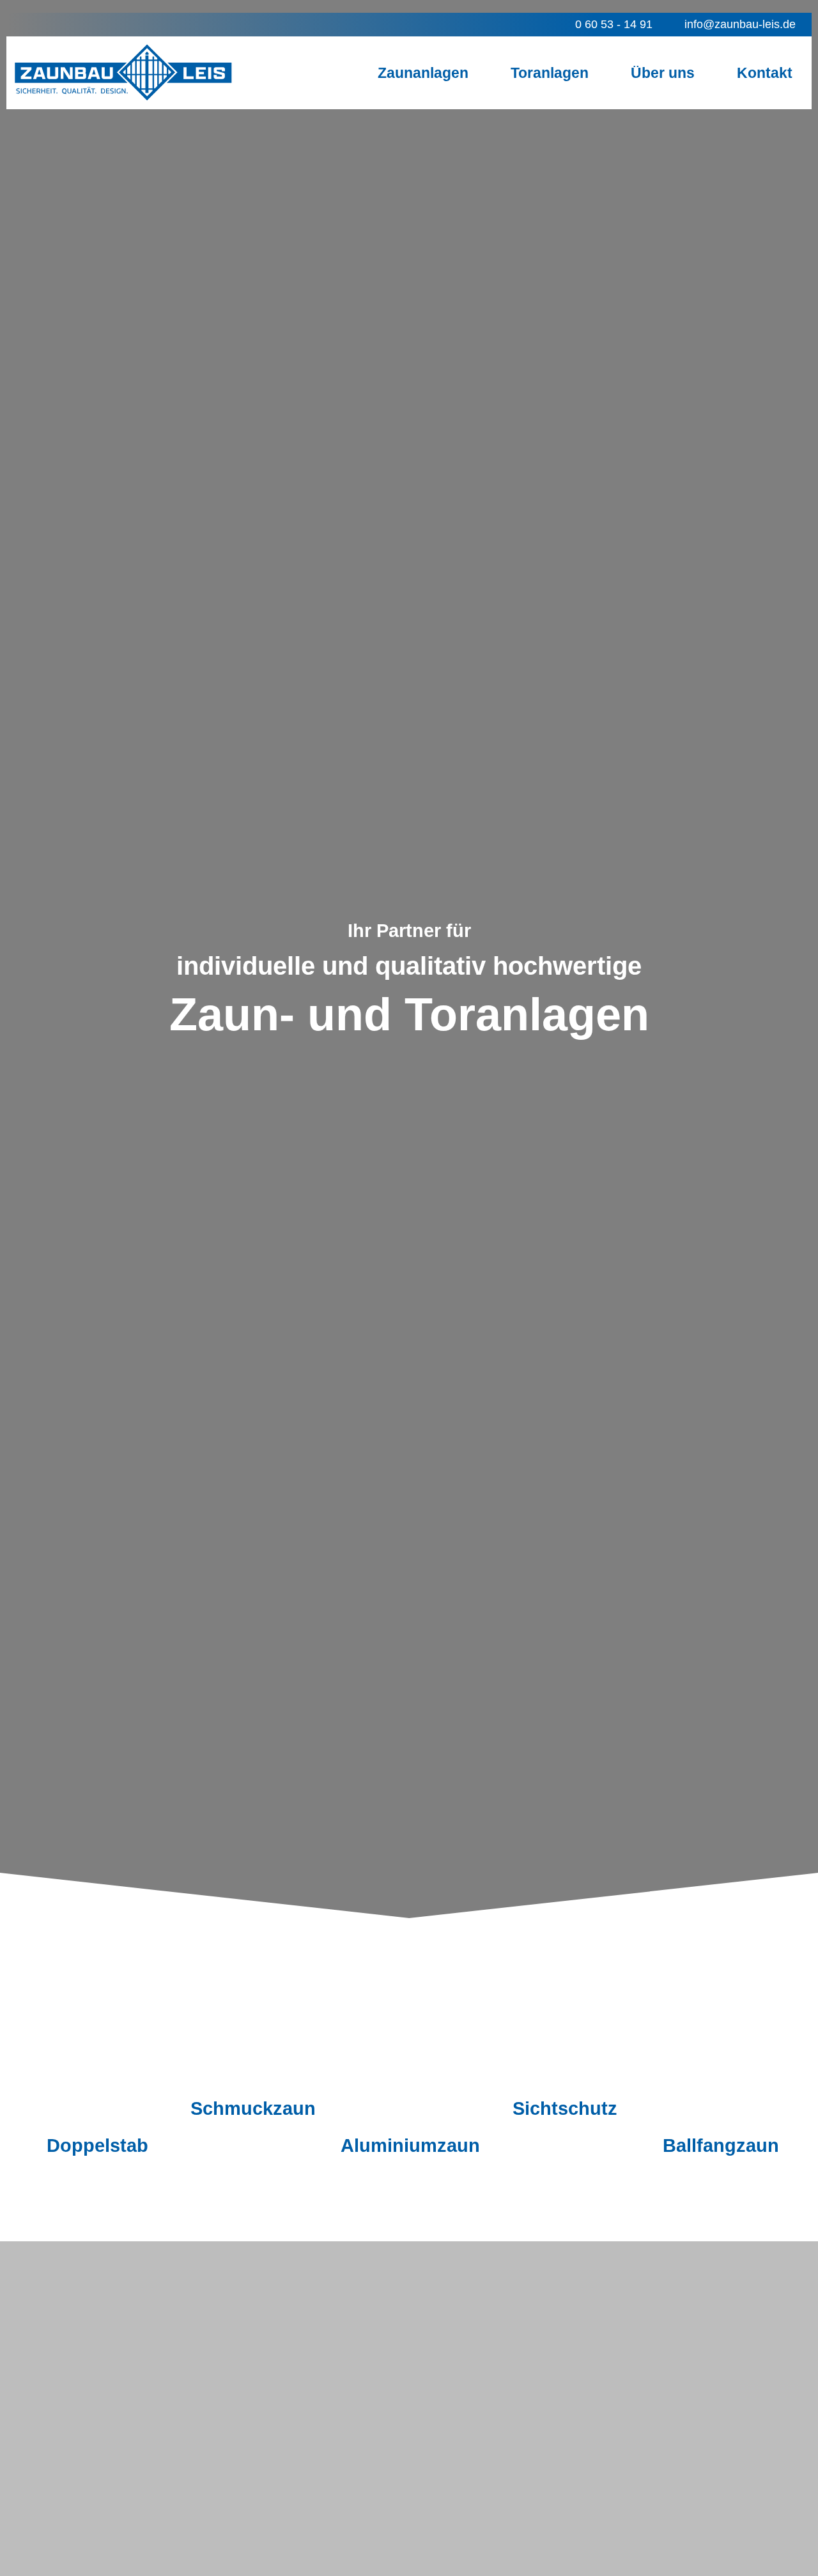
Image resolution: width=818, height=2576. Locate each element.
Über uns (663, 73)
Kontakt (765, 73)
